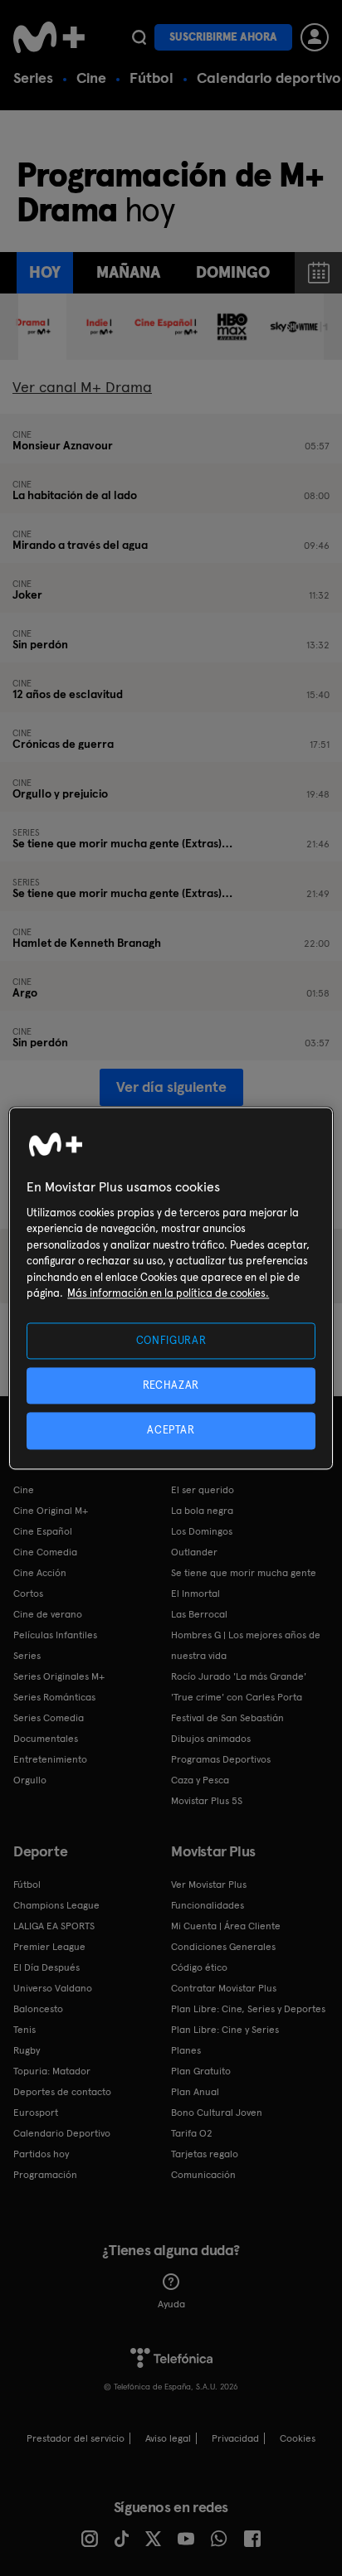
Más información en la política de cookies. (168, 1294)
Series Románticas (54, 1697)
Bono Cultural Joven (217, 2113)
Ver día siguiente (171, 1087)
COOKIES (298, 2438)
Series (33, 78)
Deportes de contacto (62, 2092)
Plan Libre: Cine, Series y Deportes (248, 2009)
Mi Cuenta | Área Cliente (226, 1926)
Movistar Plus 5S (207, 1801)
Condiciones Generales (223, 1947)
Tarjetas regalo (205, 2154)
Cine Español (43, 1531)
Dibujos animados (211, 1739)
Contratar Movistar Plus (224, 1988)
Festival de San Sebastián (227, 1718)
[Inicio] (49, 37)
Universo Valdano (53, 1988)
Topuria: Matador (52, 2071)
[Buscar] (139, 37)
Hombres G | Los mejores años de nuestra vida (246, 1645)
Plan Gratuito (201, 2071)
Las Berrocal (199, 1614)
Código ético (199, 1967)
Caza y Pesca (200, 1780)
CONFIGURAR (171, 1340)
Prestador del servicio (76, 2438)
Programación (45, 2175)
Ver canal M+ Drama (82, 387)
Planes (186, 2050)
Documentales (46, 1739)
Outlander (194, 1552)
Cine (91, 78)
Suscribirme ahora (223, 37)
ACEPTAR (171, 1431)
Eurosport (36, 2113)
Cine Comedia (45, 1552)
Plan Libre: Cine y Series (225, 2030)
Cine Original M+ (51, 1511)
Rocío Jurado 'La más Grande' (239, 1676)
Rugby (27, 2050)
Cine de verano (48, 1614)
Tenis (24, 2030)
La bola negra (202, 1511)
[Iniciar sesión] (315, 37)
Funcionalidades (208, 1905)
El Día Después (46, 1967)
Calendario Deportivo (62, 2133)
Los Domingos (202, 1531)
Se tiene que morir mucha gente (244, 1573)
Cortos (28, 1594)
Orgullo (30, 1780)
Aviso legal (168, 2438)
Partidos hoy (41, 2154)
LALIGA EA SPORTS (54, 1926)
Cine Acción (40, 1573)
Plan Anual (195, 2092)
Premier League (49, 1947)
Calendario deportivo (269, 78)
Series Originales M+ (59, 1676)
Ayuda (171, 2304)
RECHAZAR (171, 1386)
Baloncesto (38, 2009)
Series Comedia (49, 1718)
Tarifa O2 (192, 2133)
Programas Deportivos (221, 1759)
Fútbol (151, 78)
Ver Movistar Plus (209, 1885)
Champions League (56, 1905)
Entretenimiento (50, 1759)
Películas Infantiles (55, 1635)
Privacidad (235, 2438)
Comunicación (203, 2175)
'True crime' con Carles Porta (237, 1697)
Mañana (128, 272)
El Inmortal (195, 1594)
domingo (233, 272)
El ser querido (203, 1490)
